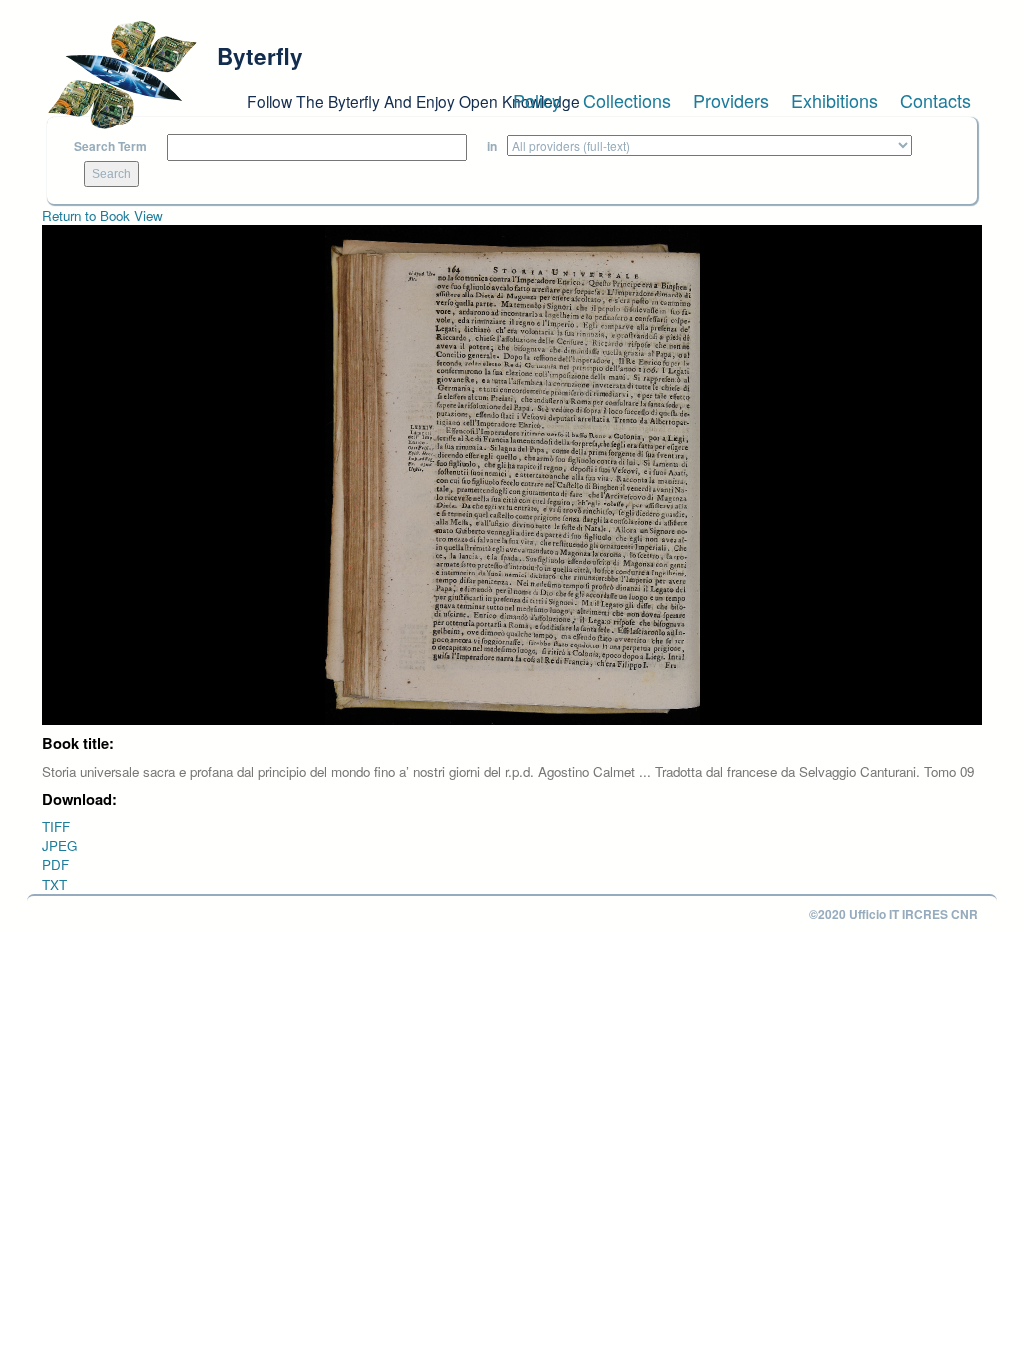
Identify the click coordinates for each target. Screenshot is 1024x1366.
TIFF (56, 826)
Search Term (110, 146)
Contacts (935, 100)
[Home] (122, 75)
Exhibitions (834, 100)
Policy (537, 100)
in (492, 146)
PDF (55, 864)
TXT (54, 884)
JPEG (59, 845)
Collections (627, 100)
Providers (731, 100)
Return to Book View (102, 215)
